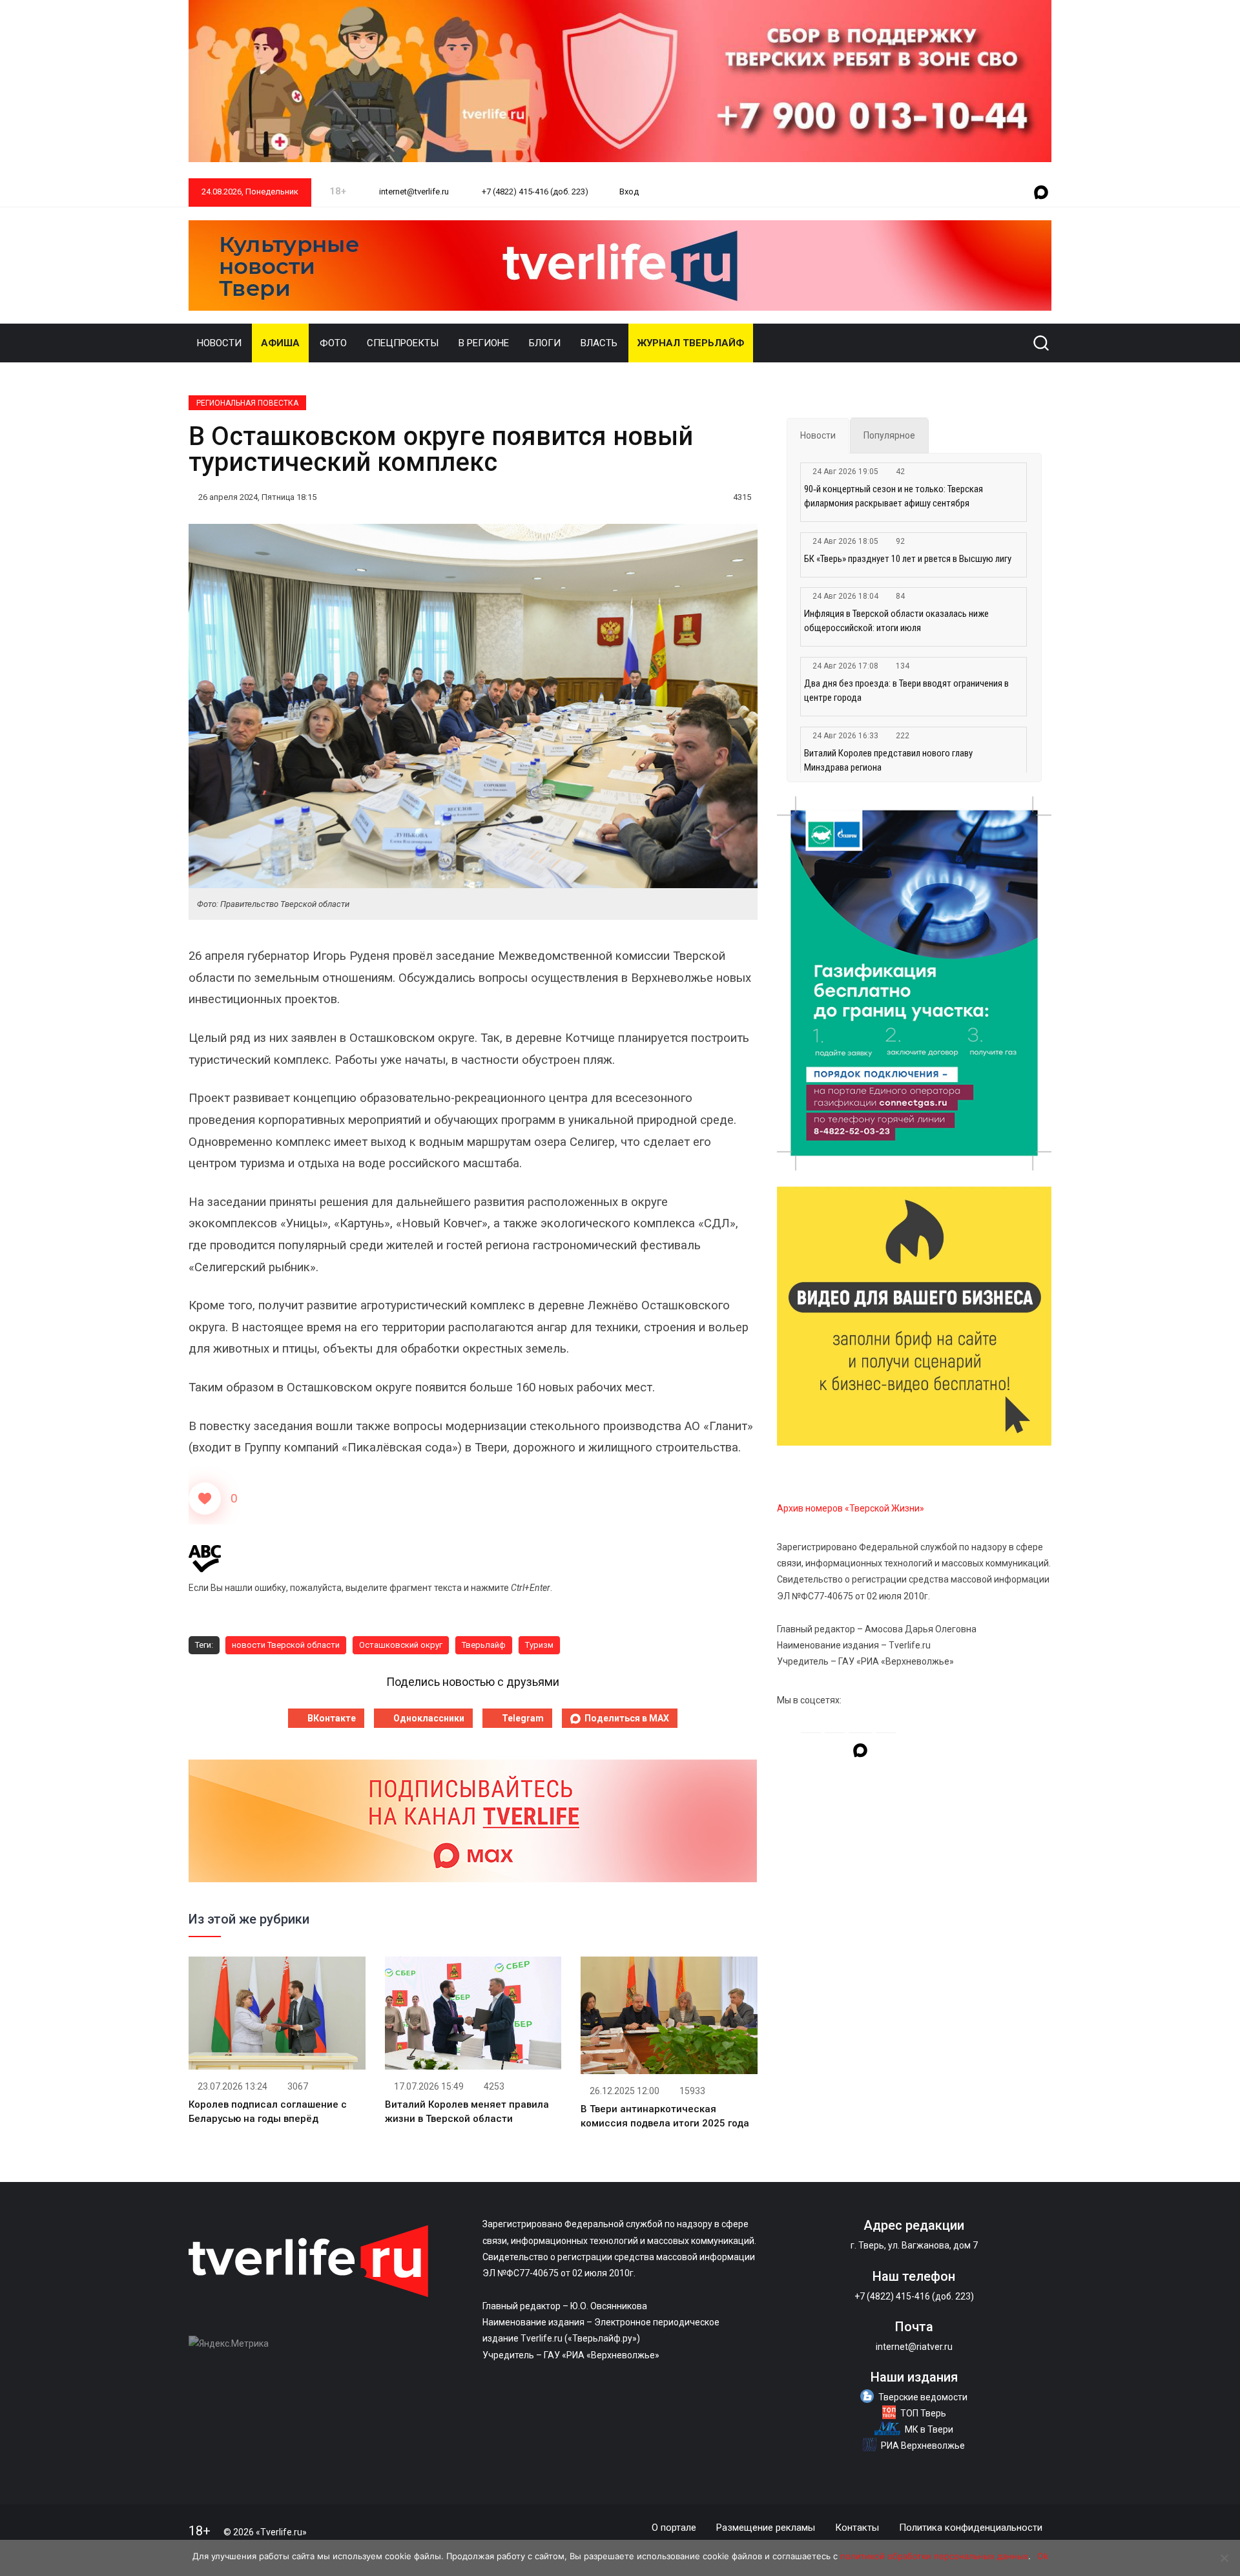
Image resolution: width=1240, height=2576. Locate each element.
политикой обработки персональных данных (934, 2556)
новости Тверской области (286, 1645)
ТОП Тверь (923, 2413)
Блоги (545, 343)
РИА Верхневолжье (923, 2446)
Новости (219, 343)
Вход (629, 192)
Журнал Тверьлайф (691, 343)
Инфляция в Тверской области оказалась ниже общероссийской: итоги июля (896, 621)
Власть (599, 343)
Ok (1043, 2556)
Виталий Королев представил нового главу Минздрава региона (888, 760)
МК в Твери (929, 2429)
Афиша (280, 343)
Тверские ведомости (923, 2397)
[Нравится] (205, 1499)
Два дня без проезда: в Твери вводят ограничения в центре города (906, 691)
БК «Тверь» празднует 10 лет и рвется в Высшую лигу (908, 559)
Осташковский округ (401, 1645)
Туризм (539, 1645)
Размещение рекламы (766, 2528)
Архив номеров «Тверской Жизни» (851, 1508)
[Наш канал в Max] (1041, 193)
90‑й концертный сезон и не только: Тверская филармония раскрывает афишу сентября (894, 496)
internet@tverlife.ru (413, 192)
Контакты (857, 2528)
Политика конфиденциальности (971, 2528)
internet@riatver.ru (914, 2347)
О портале (674, 2528)
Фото (333, 343)
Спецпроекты (403, 343)
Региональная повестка (247, 403)
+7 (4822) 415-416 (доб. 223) (534, 192)
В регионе (484, 343)
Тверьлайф (484, 1645)
